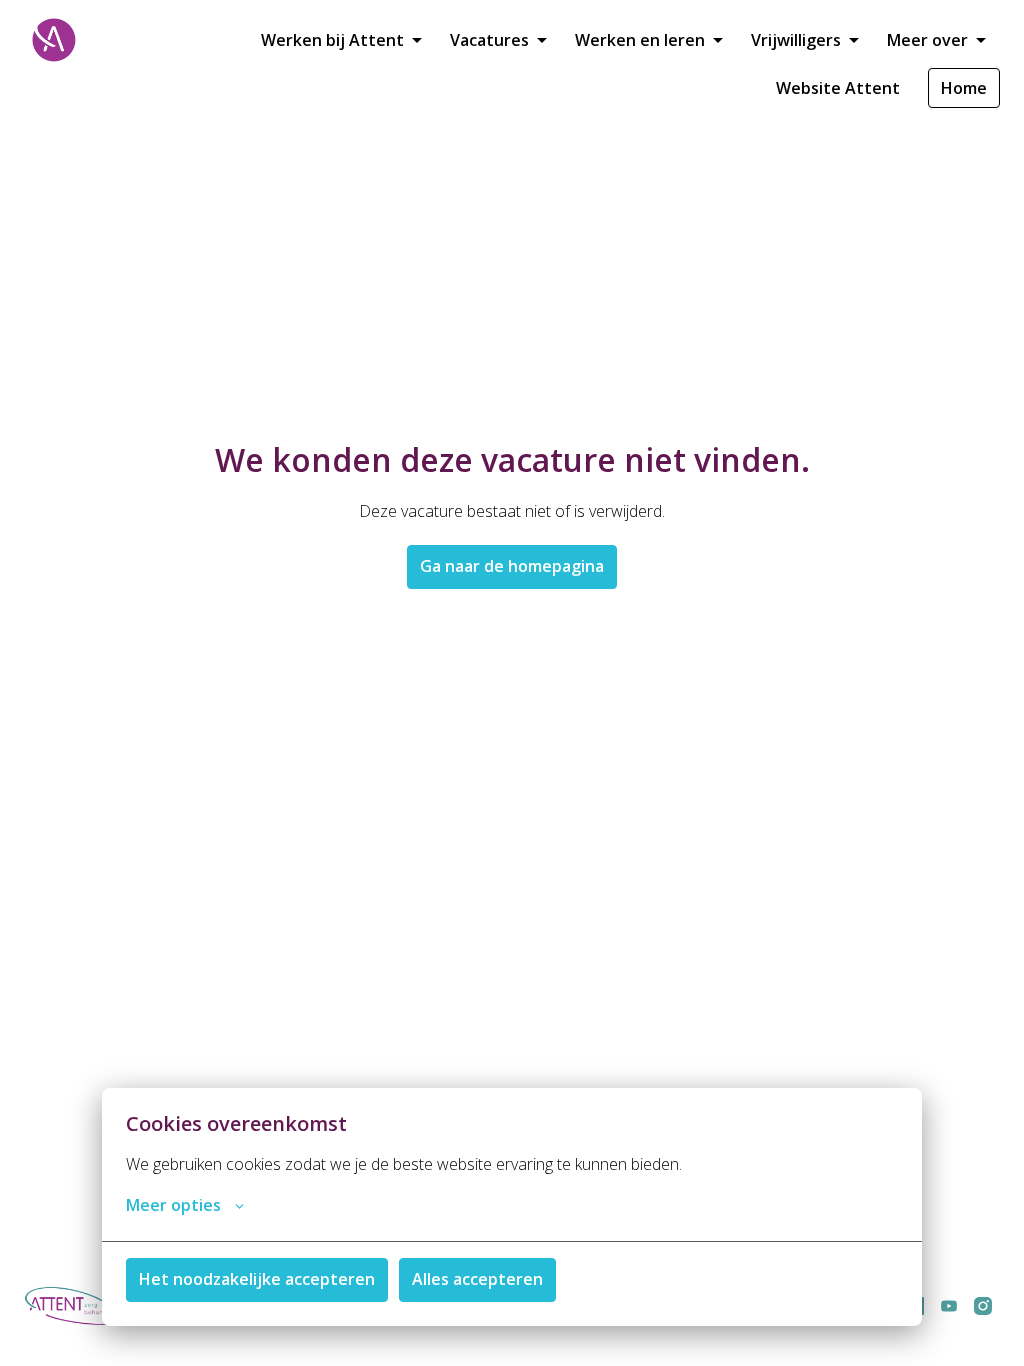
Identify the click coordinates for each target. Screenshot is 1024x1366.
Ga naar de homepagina (512, 566)
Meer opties (173, 1205)
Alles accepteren (477, 1279)
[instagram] (983, 1306)
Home (964, 88)
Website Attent (838, 88)
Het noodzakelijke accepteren (257, 1279)
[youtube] (949, 1306)
